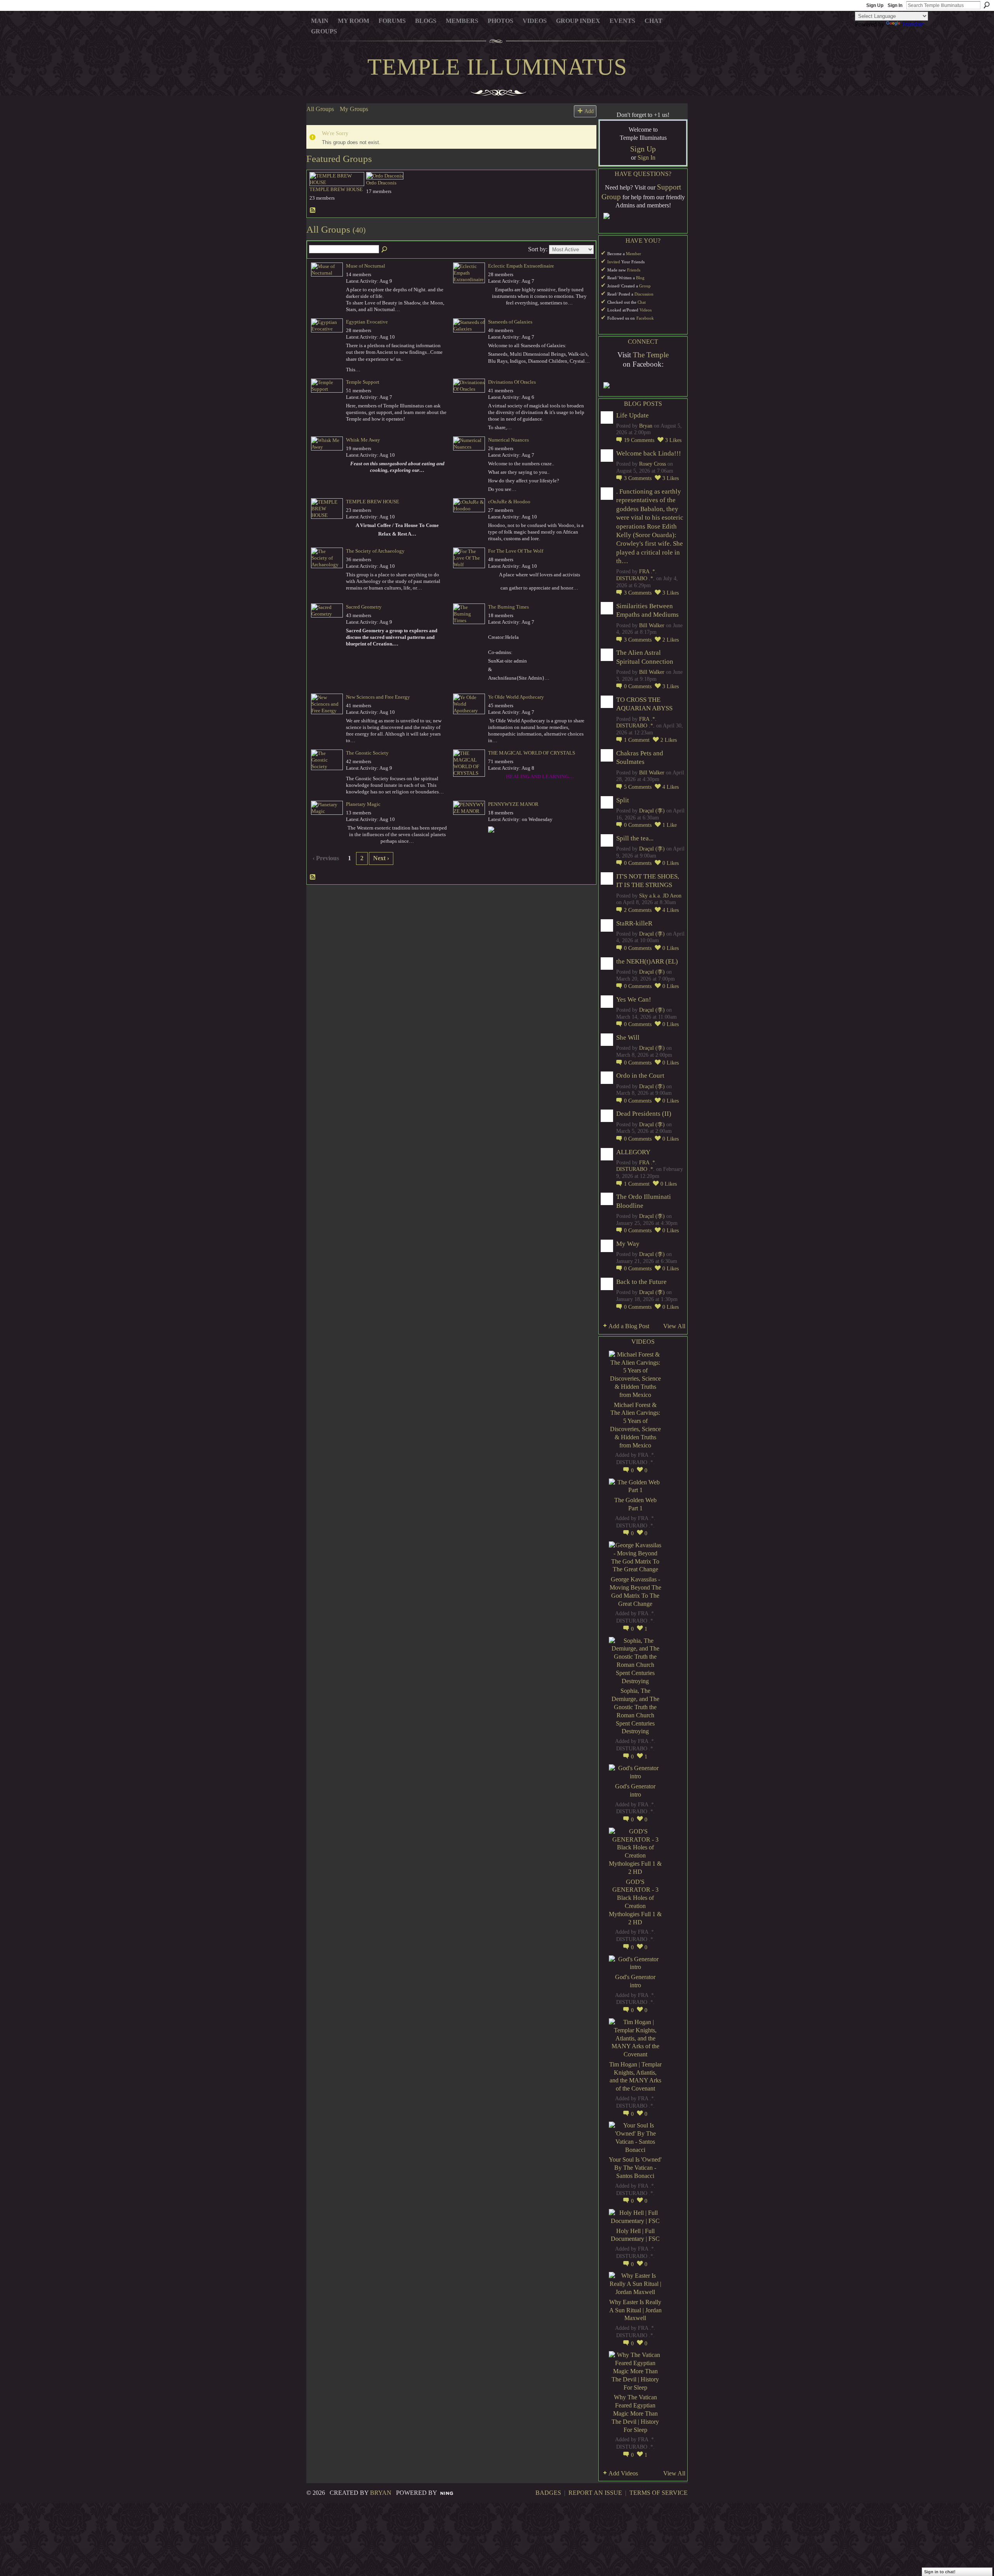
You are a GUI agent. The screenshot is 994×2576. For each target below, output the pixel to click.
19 (639, 440)
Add (589, 111)
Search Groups (385, 250)
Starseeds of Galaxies (510, 322)
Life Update (633, 415)
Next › (381, 858)
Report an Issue (595, 2493)
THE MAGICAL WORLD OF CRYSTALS (532, 753)
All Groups (320, 109)
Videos (646, 310)
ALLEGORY (633, 1152)
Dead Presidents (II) (644, 1114)
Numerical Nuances (508, 440)
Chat (642, 302)
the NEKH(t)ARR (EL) (647, 961)
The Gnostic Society (367, 753)
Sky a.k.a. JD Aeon (660, 896)
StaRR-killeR (634, 923)
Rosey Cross (653, 464)
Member (633, 254)
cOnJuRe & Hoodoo (509, 502)
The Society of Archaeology (375, 551)
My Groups (354, 109)
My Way (628, 1244)
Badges (548, 2493)
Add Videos (623, 2473)
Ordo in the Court (640, 1076)
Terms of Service (659, 2493)
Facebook (645, 318)
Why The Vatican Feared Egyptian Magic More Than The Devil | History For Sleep (635, 2413)
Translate (913, 24)
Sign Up (875, 5)
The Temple (651, 355)
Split (623, 800)
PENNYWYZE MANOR (513, 804)
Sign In (895, 5)
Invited (614, 262)
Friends (634, 270)
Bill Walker (652, 625)
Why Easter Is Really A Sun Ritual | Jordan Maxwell (635, 2310)
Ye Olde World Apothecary (516, 697)
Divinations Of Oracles (512, 382)
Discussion (644, 294)
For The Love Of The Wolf (516, 551)
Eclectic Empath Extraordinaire (521, 266)
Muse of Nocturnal (366, 266)
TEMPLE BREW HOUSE (336, 189)
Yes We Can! (634, 999)
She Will (628, 1038)
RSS (313, 210)
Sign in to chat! (940, 2572)
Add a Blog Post (629, 1326)
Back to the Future (641, 1282)
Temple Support (363, 382)
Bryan (646, 426)
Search (987, 5)
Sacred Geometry (364, 607)
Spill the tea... (635, 838)
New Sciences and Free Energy (378, 697)
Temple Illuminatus (497, 67)
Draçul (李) (652, 811)
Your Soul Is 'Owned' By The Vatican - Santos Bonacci (635, 2168)
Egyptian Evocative (367, 322)
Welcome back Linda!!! (649, 453)
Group (645, 286)
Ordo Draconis (381, 183)
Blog (640, 278)
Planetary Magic (363, 804)
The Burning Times (508, 607)
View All (674, 1326)
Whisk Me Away (363, 440)
